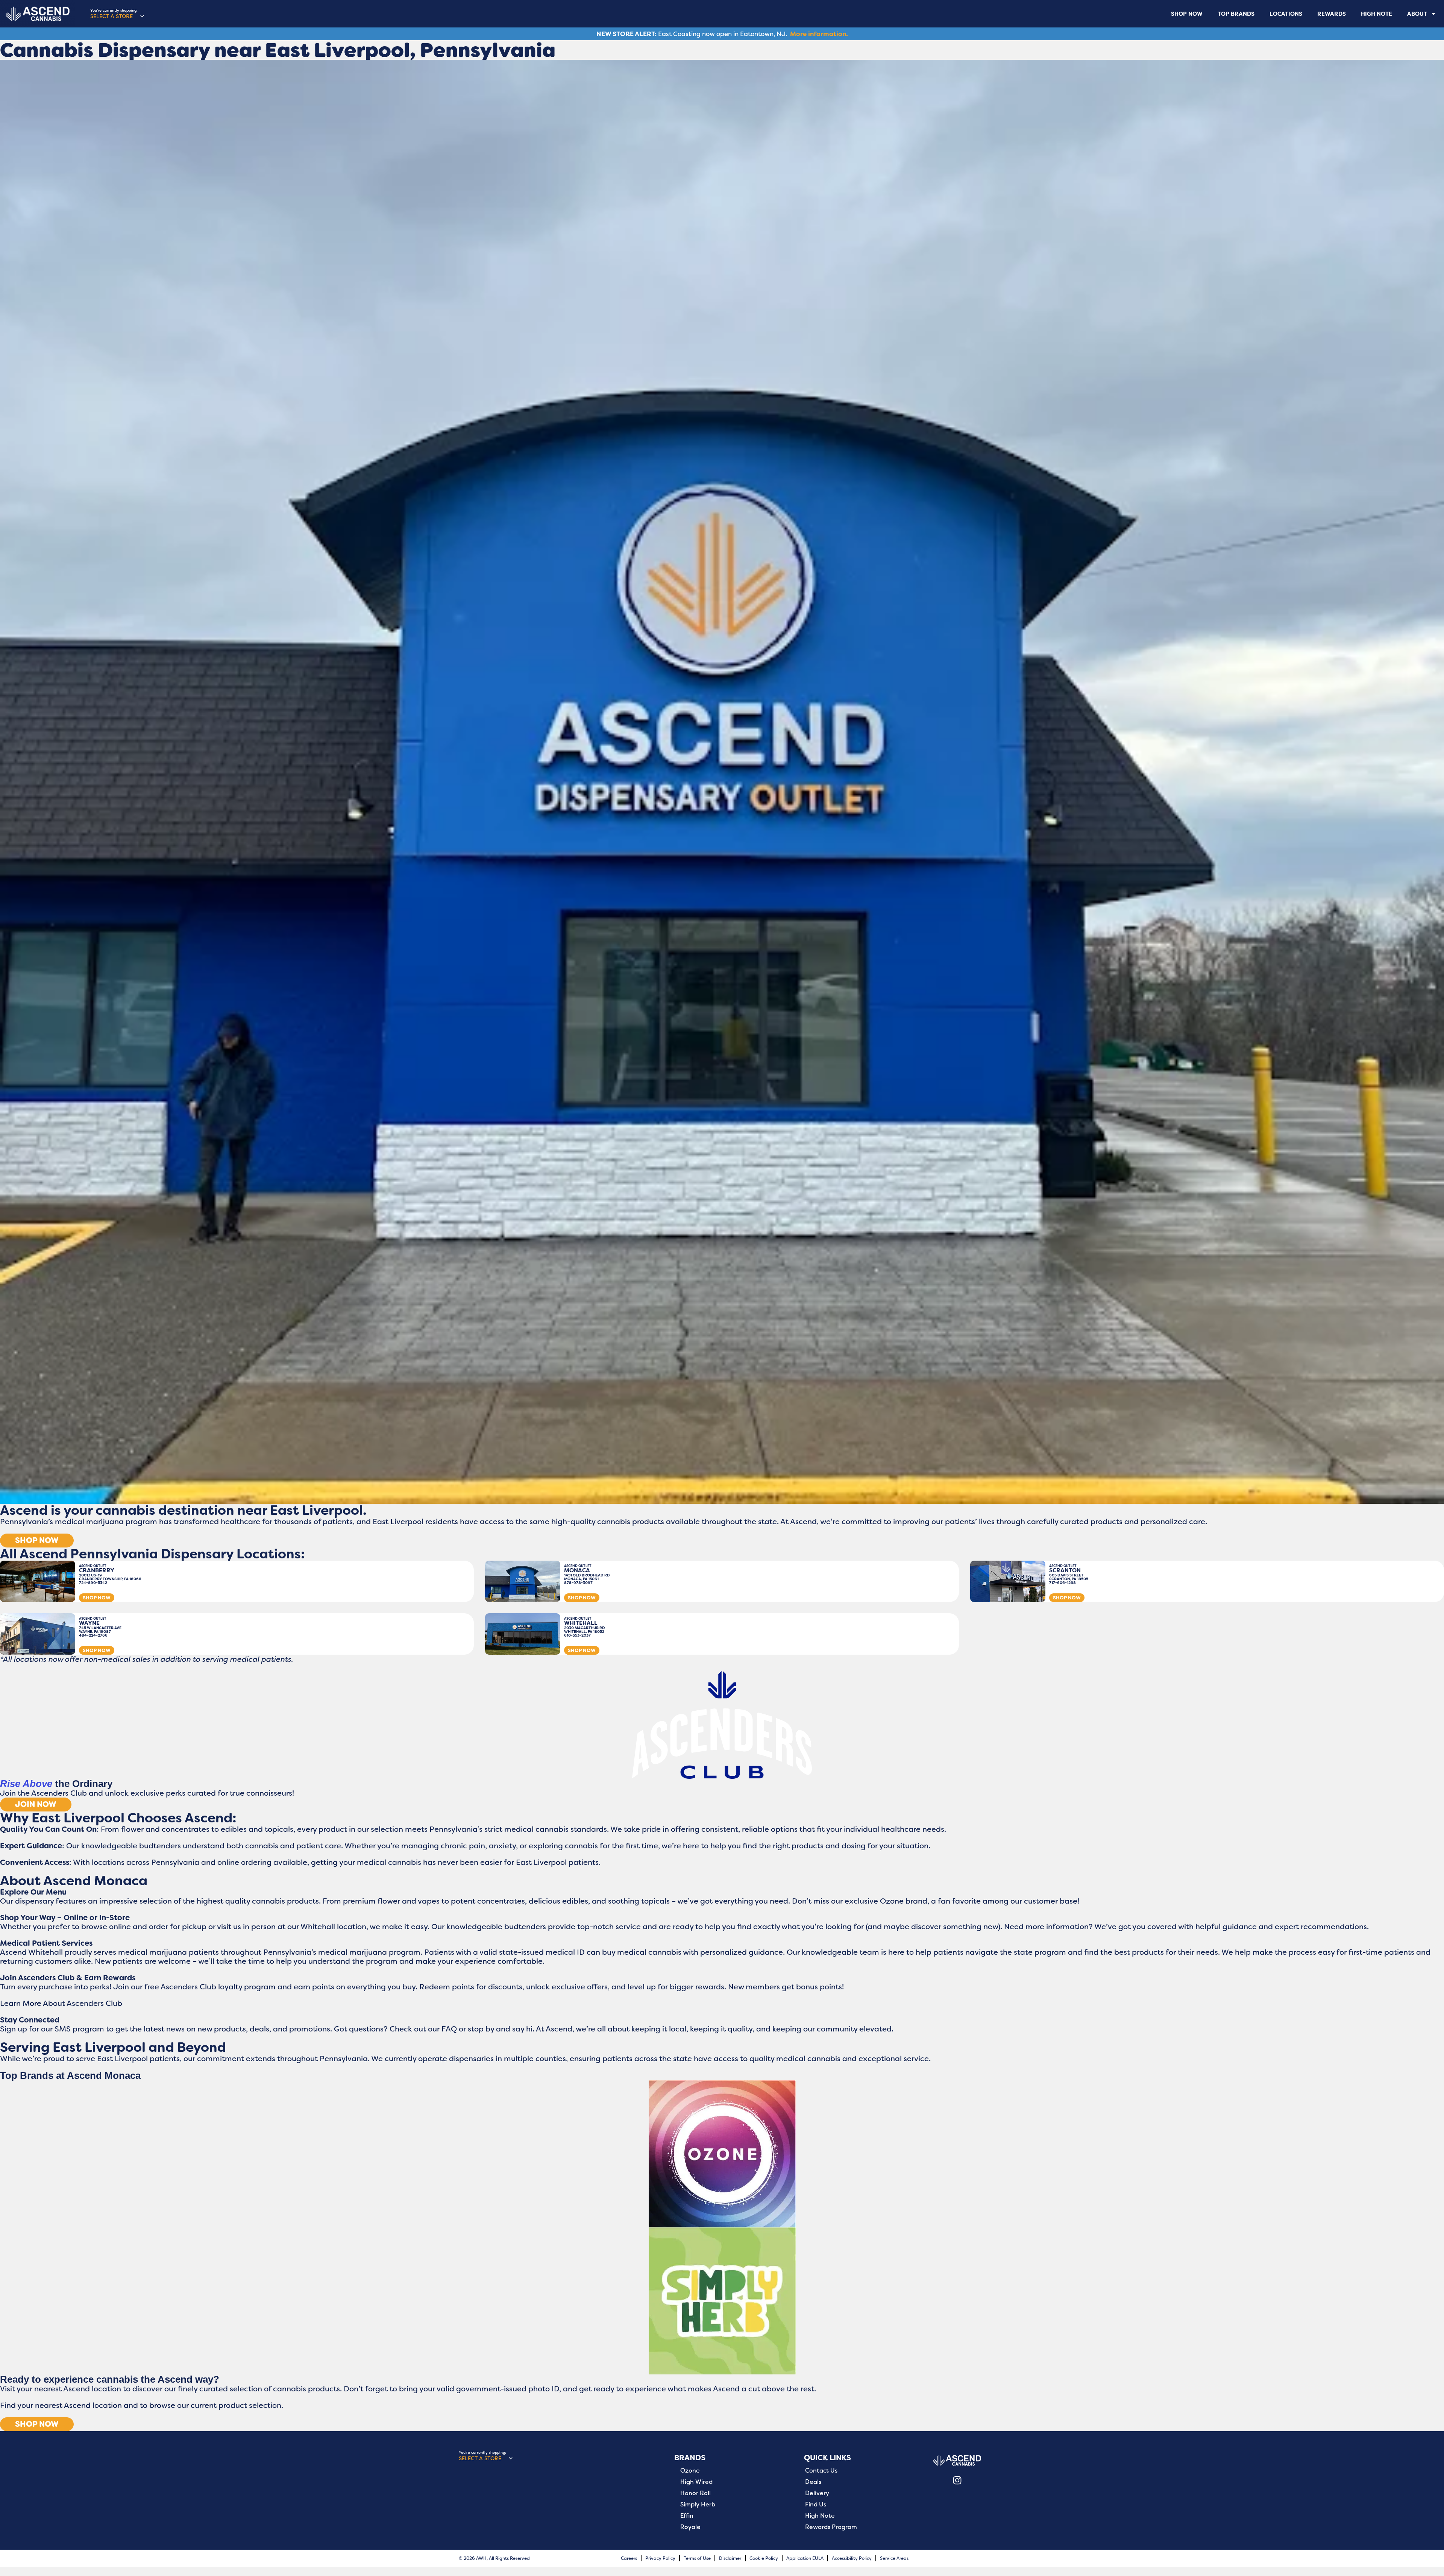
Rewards (1332, 14)
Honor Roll (695, 2493)
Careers (629, 2558)
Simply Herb (698, 2505)
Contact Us (821, 2471)
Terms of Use (697, 2558)
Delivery (817, 2493)
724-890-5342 (93, 1583)
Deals (813, 2482)
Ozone (690, 2471)
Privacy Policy (660, 2558)
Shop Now (1187, 14)
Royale (690, 2527)
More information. (819, 34)
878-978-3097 (578, 1583)
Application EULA (805, 2558)
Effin (687, 2516)
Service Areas (894, 2558)
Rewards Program (831, 2527)
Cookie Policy (764, 2558)
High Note (1377, 14)
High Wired (696, 2482)
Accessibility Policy (852, 2558)
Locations (1286, 14)
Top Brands (1236, 14)
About (1417, 14)
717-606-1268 (1063, 1583)
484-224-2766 (93, 1635)
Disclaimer (730, 2558)
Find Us (816, 2505)
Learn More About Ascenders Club (61, 2003)
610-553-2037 (577, 1635)
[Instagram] (957, 2480)
